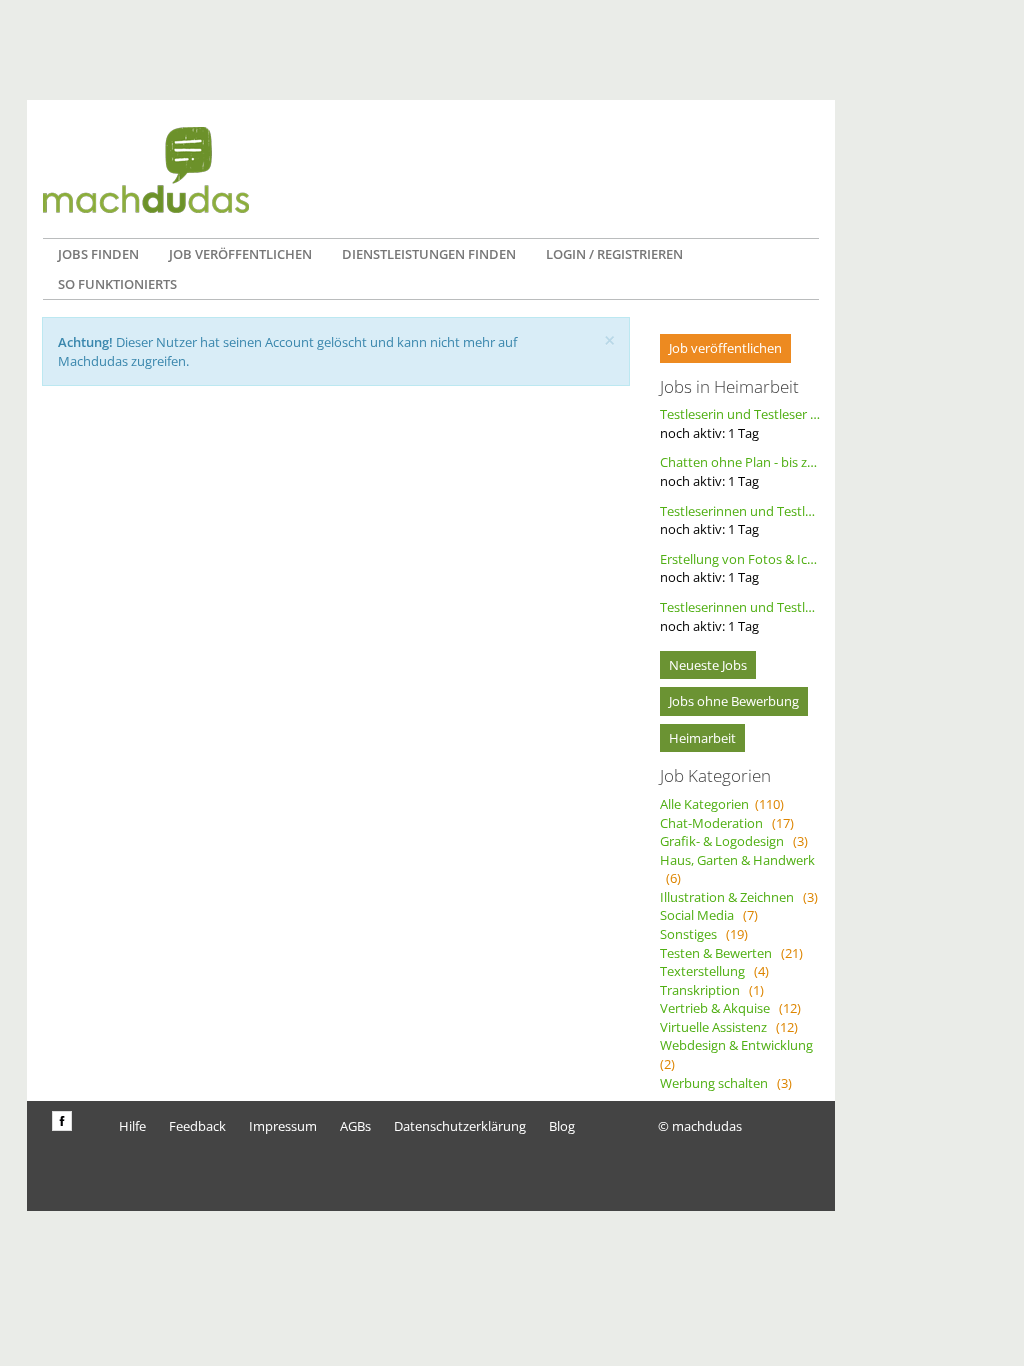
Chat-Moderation (727, 823)
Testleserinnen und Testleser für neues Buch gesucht (740, 520)
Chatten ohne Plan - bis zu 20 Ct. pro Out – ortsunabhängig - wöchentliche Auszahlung (740, 471)
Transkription (712, 990)
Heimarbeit (702, 738)
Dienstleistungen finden (429, 254)
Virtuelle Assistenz (729, 1027)
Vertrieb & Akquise (730, 1008)
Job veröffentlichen (240, 254)
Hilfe (132, 1126)
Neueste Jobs (708, 665)
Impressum (283, 1126)
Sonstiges (704, 934)
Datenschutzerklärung (460, 1126)
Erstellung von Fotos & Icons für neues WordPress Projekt (740, 568)
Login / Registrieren (614, 254)
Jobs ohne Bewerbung (734, 701)
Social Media (709, 915)
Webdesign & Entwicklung (739, 1054)
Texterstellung (714, 971)
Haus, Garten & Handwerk (737, 869)
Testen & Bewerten (731, 953)
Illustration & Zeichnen (739, 897)
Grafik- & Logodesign (734, 841)
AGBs (355, 1126)
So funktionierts (117, 284)
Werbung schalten (726, 1083)
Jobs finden (98, 254)
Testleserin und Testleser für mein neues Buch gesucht (740, 423)
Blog (562, 1126)
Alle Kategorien (722, 804)
